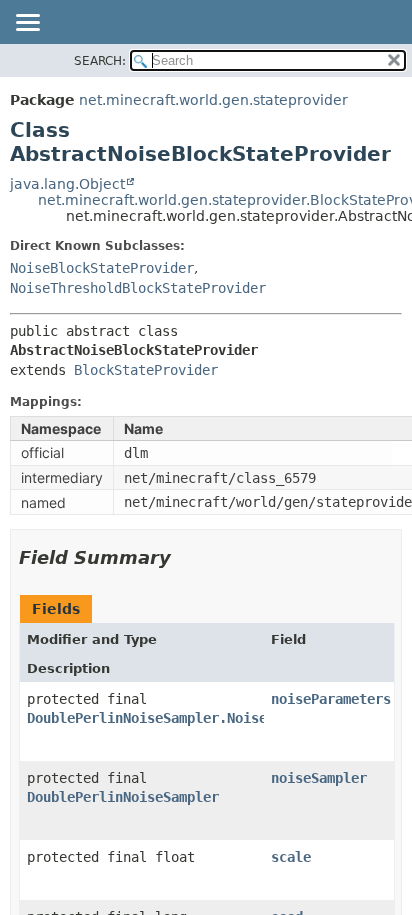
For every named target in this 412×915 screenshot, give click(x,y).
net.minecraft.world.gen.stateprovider (213, 100)
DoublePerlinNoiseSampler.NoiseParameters (187, 718)
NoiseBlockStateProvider (102, 268)
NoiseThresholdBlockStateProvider (138, 288)
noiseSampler (319, 778)
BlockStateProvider (146, 370)
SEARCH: (100, 61)
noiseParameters (331, 699)
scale (291, 857)
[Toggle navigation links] (27, 24)
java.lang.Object (67, 184)
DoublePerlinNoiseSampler (123, 797)
